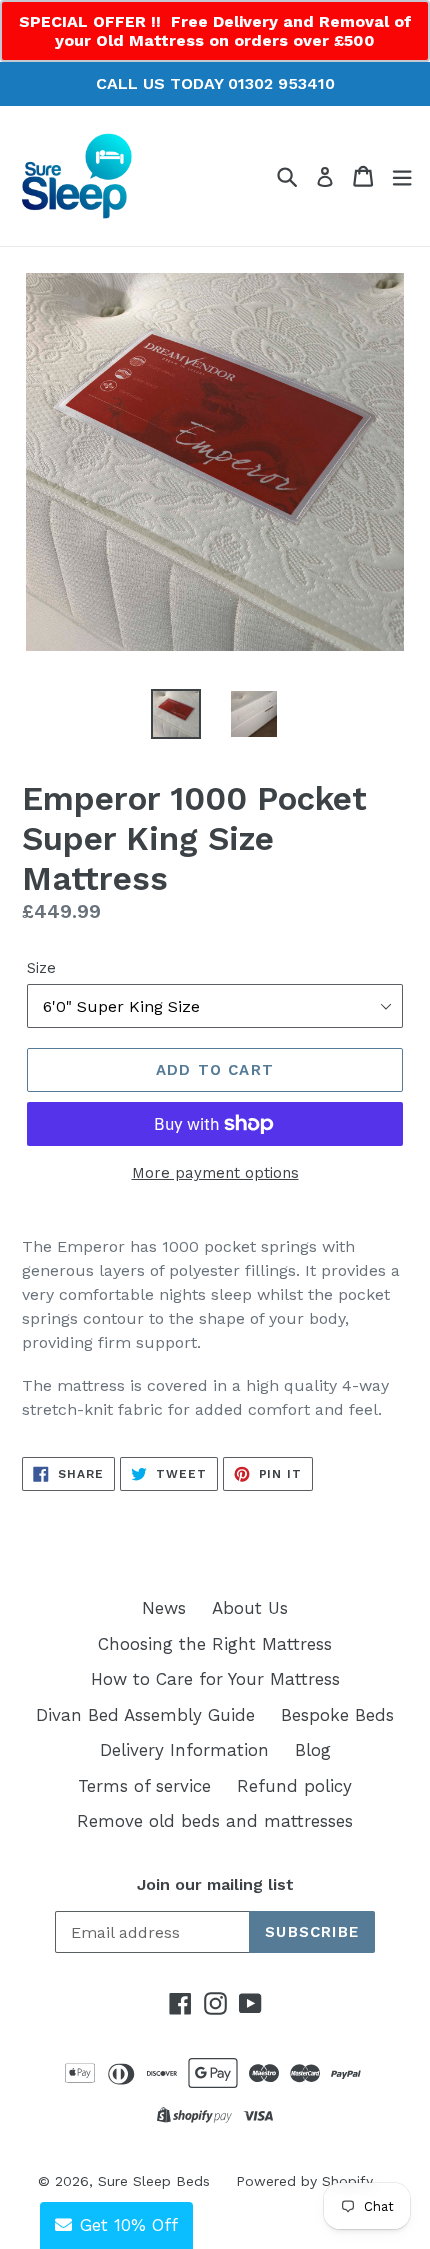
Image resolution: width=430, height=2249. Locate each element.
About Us (250, 1608)
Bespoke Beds (337, 1715)
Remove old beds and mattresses (215, 1821)
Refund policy (294, 1786)
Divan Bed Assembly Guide (145, 1715)
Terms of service (144, 1786)
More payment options (215, 1173)
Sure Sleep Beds (154, 2181)
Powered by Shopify (304, 2181)
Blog (313, 1750)
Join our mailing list (215, 1884)
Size (41, 968)
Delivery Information (184, 1750)
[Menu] (402, 176)
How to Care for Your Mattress (215, 1679)
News (164, 1608)
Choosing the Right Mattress (215, 1644)
